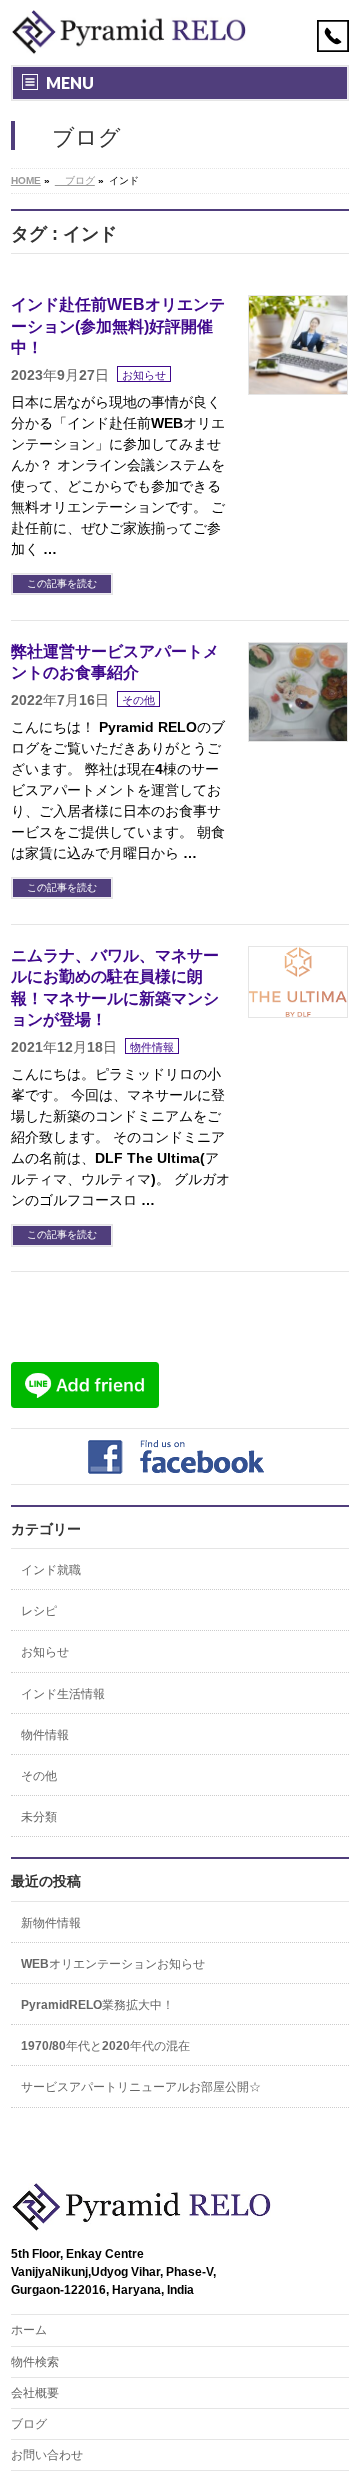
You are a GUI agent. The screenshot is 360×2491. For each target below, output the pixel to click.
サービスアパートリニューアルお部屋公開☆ (141, 2087)
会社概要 (35, 2393)
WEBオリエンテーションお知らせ (113, 1964)
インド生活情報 (63, 1694)
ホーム (29, 2330)
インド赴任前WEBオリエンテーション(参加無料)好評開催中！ (118, 326)
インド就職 (51, 1570)
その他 (138, 700)
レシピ (39, 1611)
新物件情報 (51, 1923)
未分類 (39, 1817)
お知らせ (144, 375)
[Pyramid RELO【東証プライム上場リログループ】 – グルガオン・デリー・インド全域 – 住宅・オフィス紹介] (129, 32)
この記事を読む (62, 583)
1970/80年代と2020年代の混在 (105, 2046)
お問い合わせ (47, 2455)
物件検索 (35, 2362)
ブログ (29, 2424)
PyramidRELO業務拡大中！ (97, 2005)
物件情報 (152, 1047)
